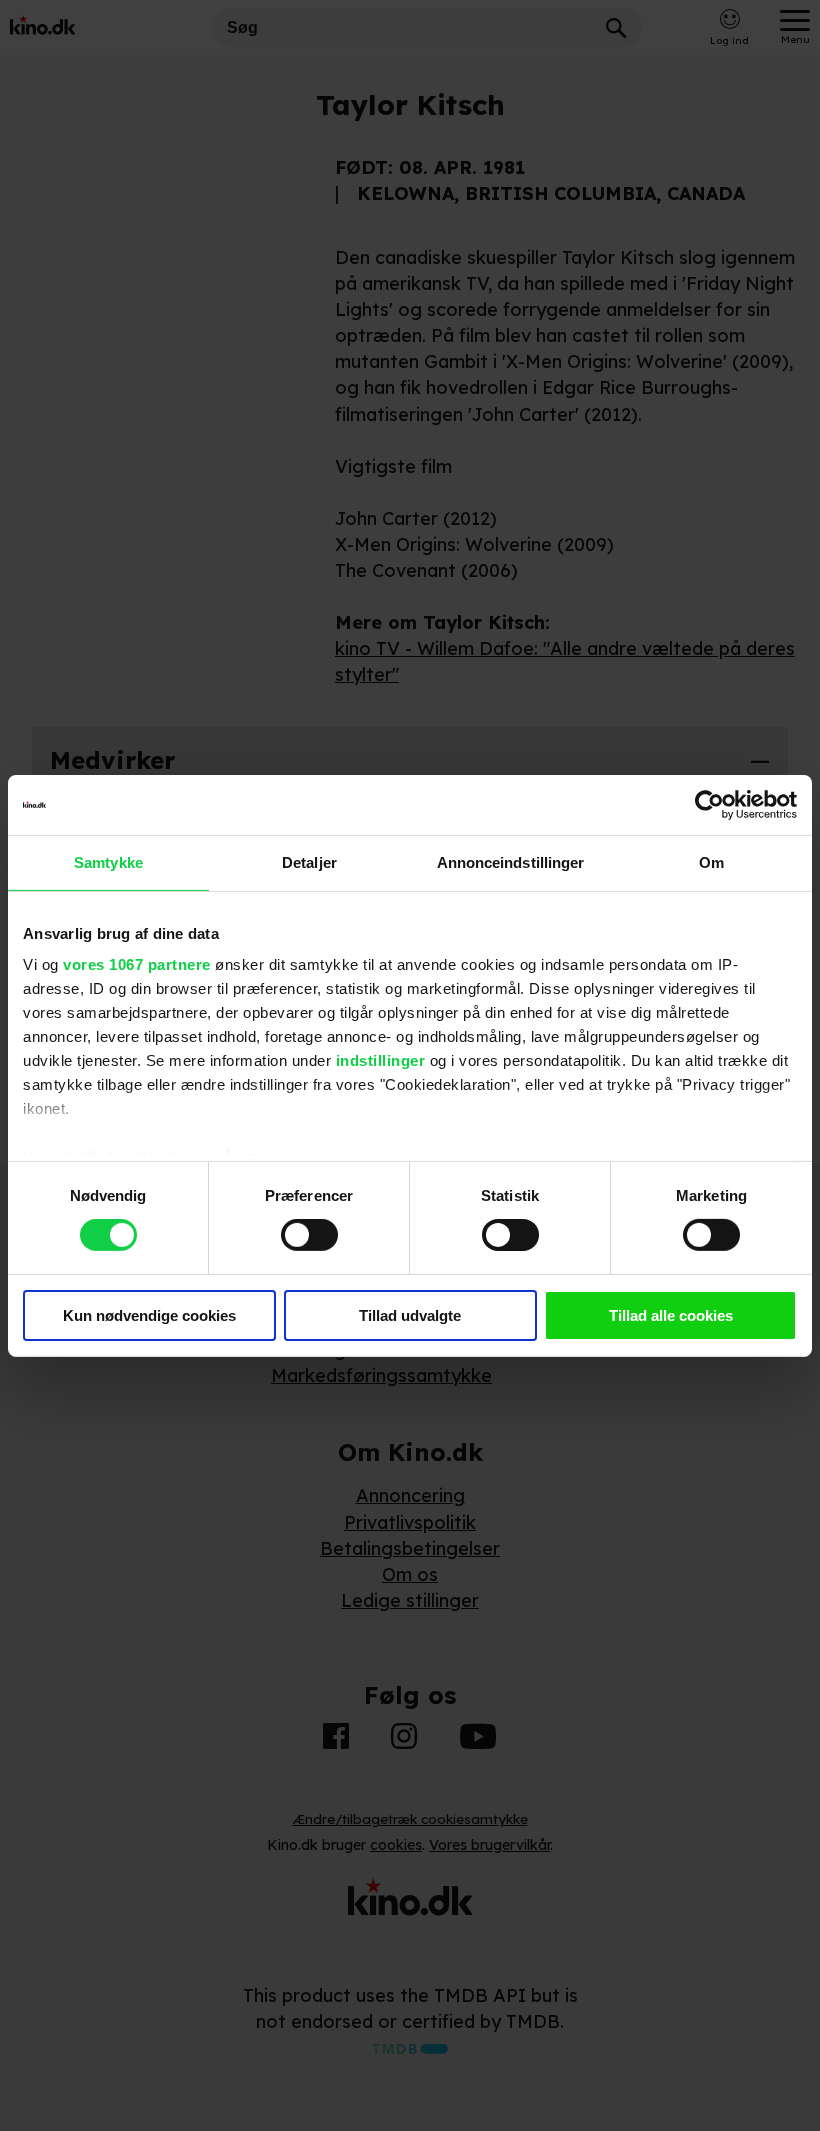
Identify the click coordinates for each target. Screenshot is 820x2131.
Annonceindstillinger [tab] (511, 861)
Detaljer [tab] (309, 861)
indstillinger (381, 1060)
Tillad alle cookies (671, 1315)
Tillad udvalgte (410, 1315)
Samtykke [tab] (108, 861)
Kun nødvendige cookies (149, 1315)
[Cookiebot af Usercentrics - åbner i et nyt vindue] (709, 804)
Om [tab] (711, 861)
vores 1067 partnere (137, 964)
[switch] (309, 1235)
